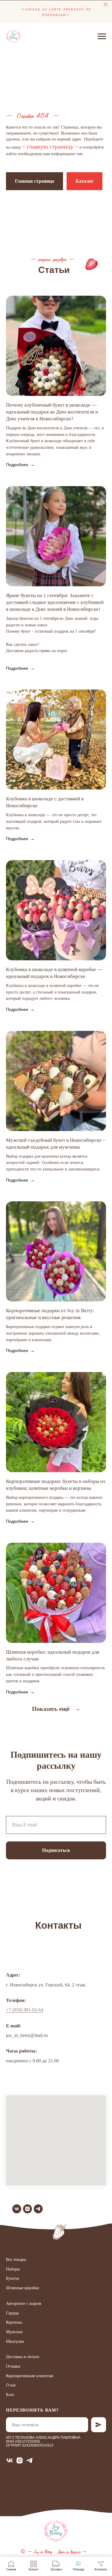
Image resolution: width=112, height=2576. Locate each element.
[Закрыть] (106, 5)
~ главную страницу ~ (50, 1335)
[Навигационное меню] (102, 36)
